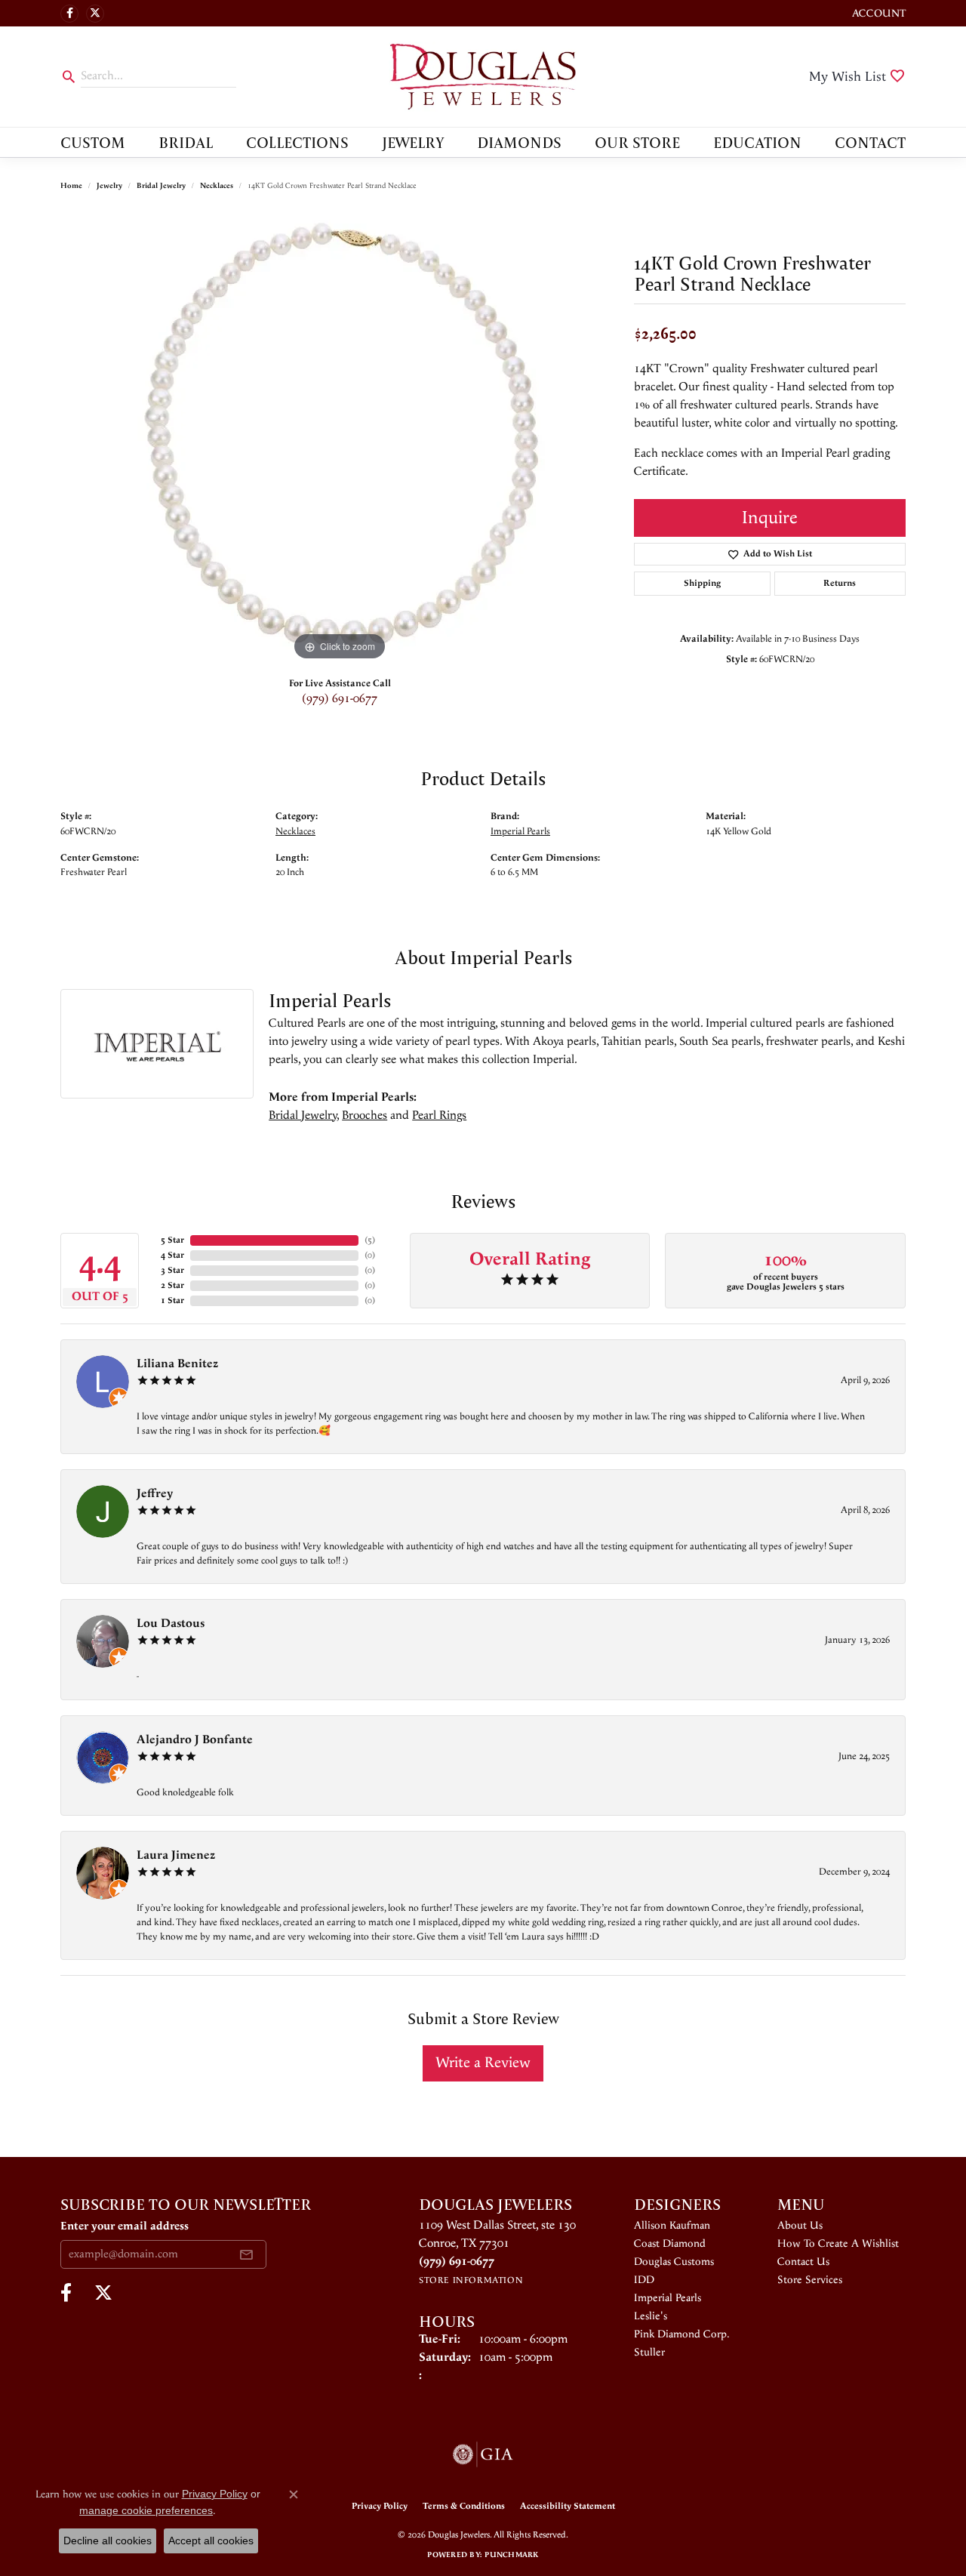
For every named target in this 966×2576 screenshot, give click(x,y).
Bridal (186, 142)
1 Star (172, 1300)
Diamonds (519, 142)
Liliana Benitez (177, 1364)
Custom (93, 142)
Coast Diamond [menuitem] (670, 2244)
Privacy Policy (380, 2506)
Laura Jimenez (176, 1855)
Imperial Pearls (520, 831)
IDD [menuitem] (644, 2280)
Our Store (637, 142)
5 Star (172, 1240)
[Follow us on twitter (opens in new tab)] (95, 14)
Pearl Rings (439, 1115)
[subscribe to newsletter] (246, 2254)
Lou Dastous (171, 1624)
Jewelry (413, 142)
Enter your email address (125, 2226)
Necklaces (217, 186)
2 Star (172, 1285)
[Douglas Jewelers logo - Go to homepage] (483, 77)
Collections (297, 142)
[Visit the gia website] (483, 2454)
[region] (340, 438)
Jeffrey (155, 1494)
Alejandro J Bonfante (195, 1740)
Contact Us (803, 2262)
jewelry (109, 186)
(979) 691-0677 (340, 699)
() (370, 1240)
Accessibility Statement (568, 2506)
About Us (800, 2226)
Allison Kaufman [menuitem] (672, 2226)
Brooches (365, 1115)
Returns (840, 583)
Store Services (810, 2280)
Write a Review (483, 2063)
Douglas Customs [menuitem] (674, 2262)
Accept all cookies (211, 2541)
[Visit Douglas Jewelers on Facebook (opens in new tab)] (69, 14)
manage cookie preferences (146, 2510)
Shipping (702, 583)
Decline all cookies (108, 2541)
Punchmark (511, 2555)
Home (71, 186)
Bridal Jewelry (161, 186)
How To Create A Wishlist (838, 2244)
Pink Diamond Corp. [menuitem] (682, 2334)
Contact (870, 142)
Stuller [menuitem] (649, 2353)
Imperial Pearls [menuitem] (668, 2298)
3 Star (172, 1270)
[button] (877, 13)
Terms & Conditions (464, 2506)
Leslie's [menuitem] (651, 2316)
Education (757, 142)
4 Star (172, 1255)
